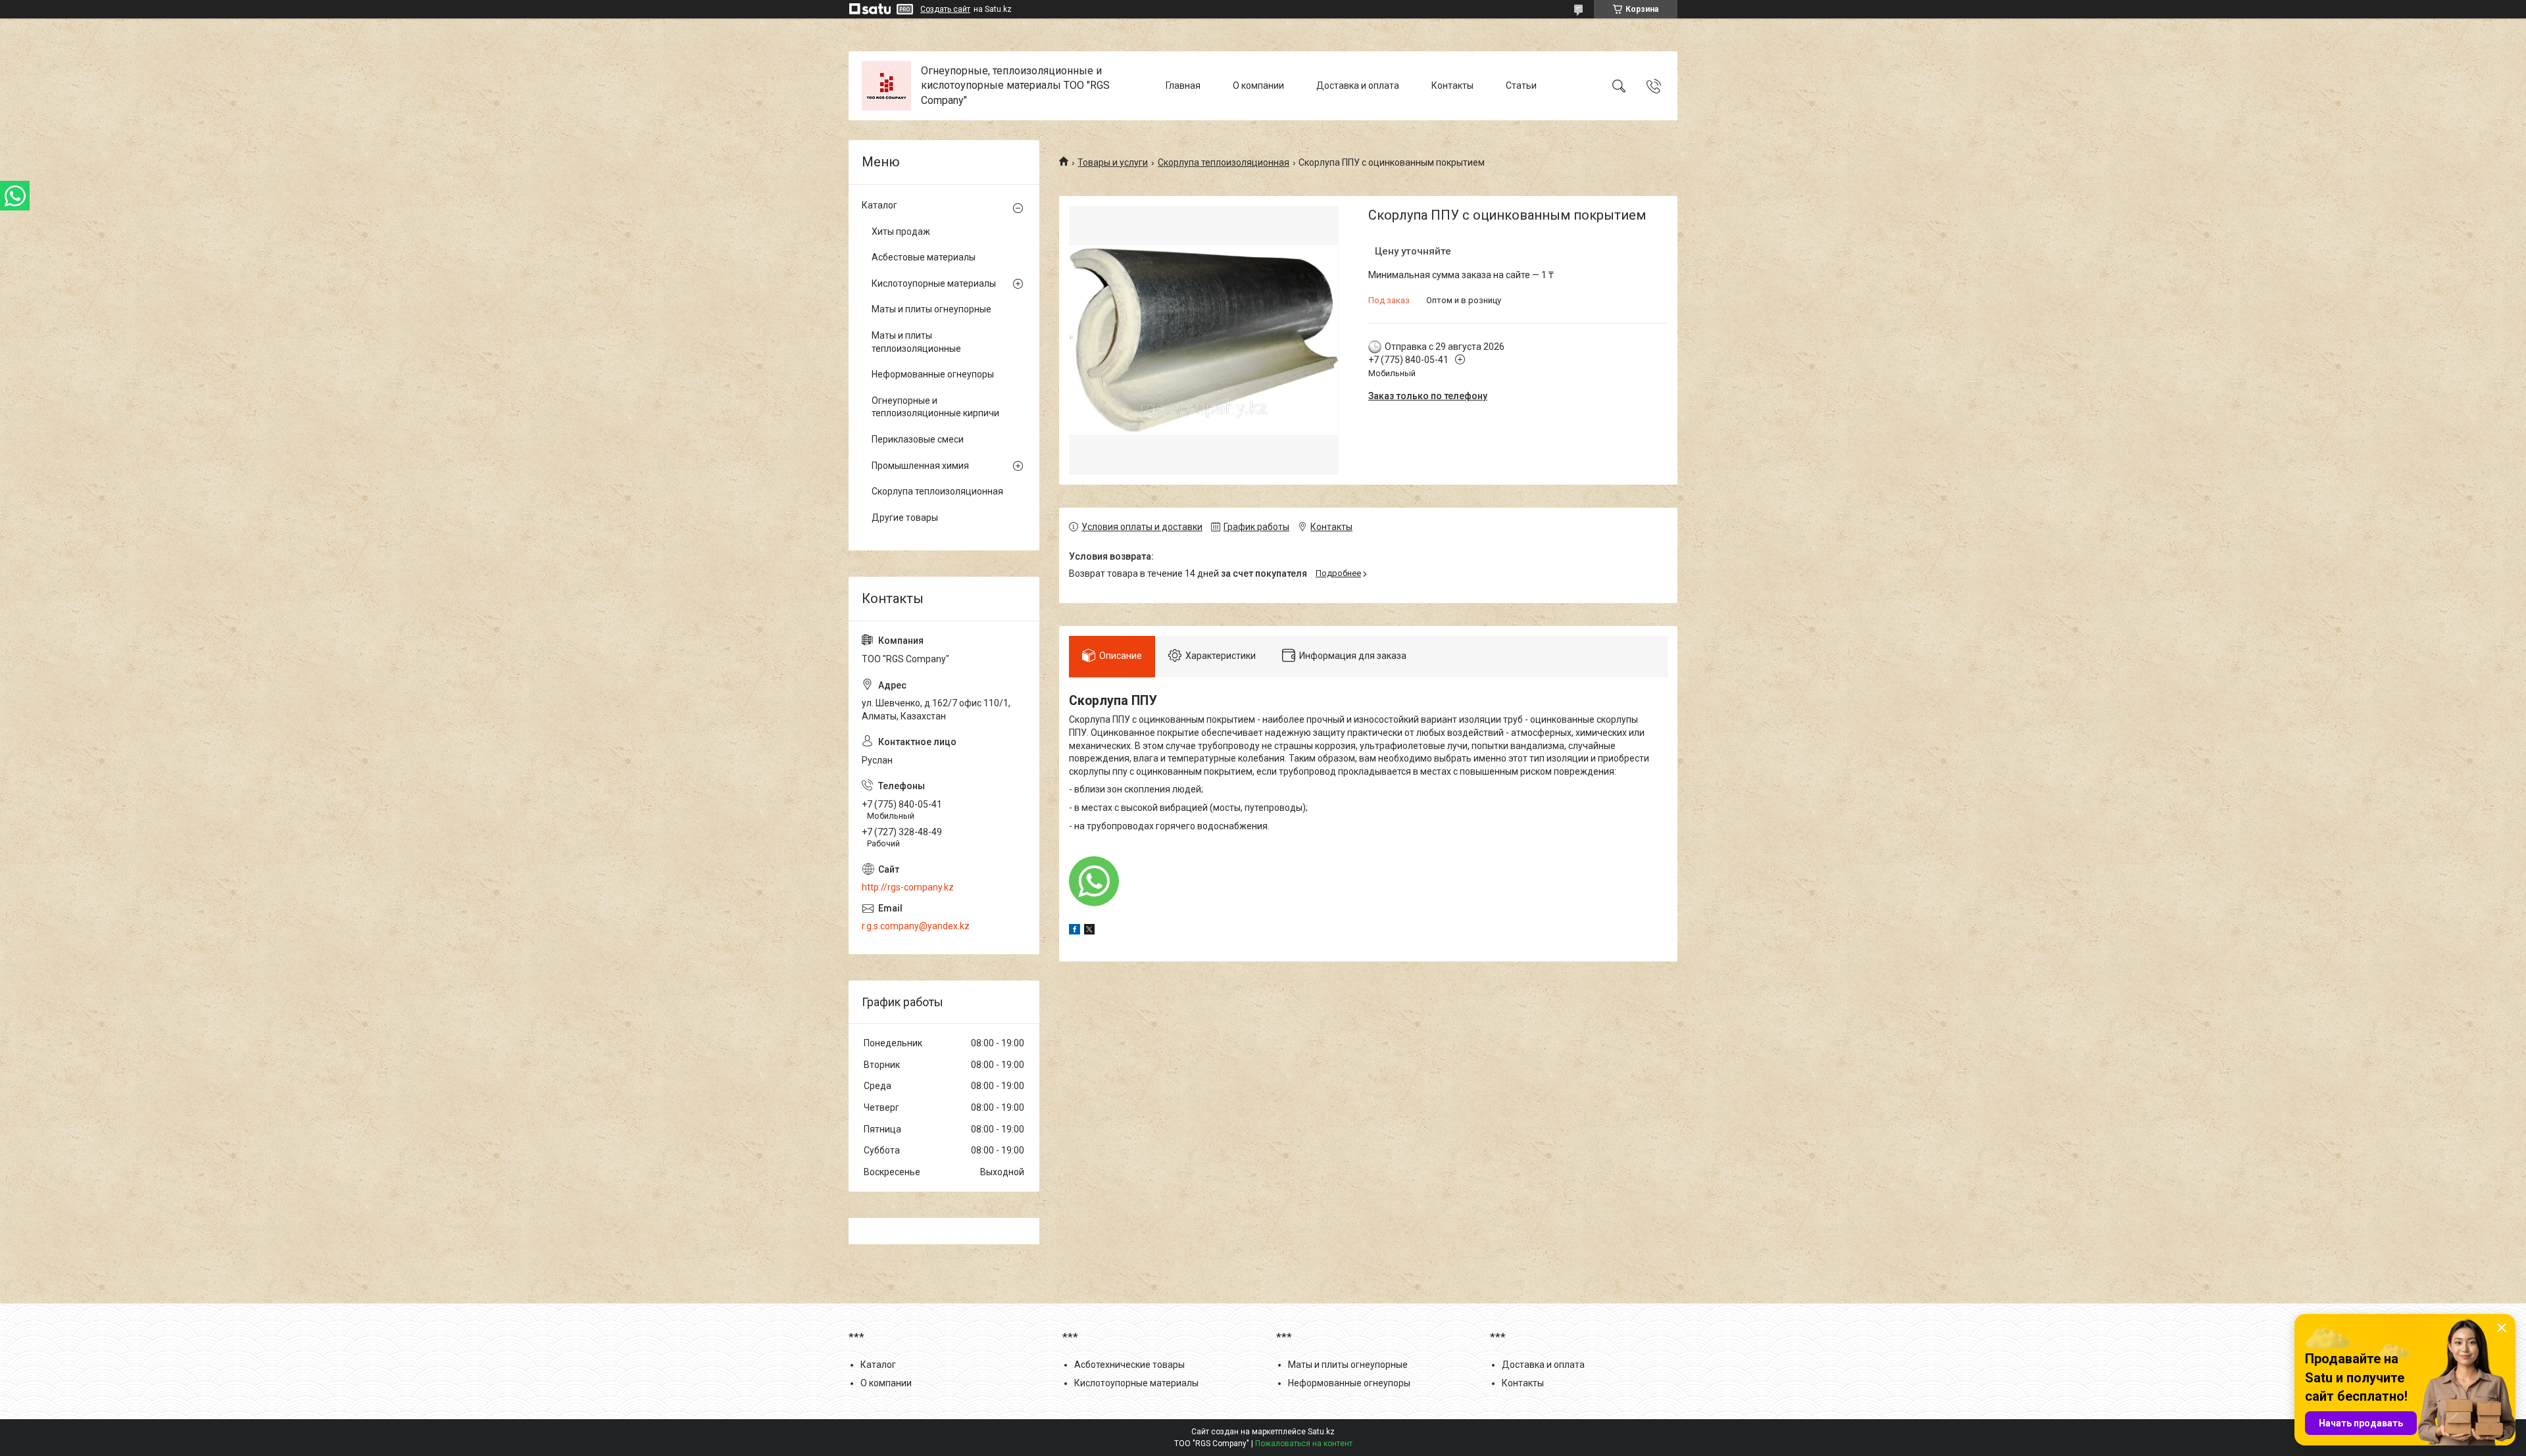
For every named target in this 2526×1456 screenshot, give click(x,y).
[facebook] (1075, 931)
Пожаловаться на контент (1304, 1444)
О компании (1258, 85)
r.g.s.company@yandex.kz (916, 926)
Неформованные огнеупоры (933, 374)
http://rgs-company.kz (908, 887)
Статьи (1521, 85)
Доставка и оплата (1358, 85)
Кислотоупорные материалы (934, 283)
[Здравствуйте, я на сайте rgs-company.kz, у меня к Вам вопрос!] (1094, 881)
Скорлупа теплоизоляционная (1224, 162)
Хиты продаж (901, 231)
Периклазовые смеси (918, 439)
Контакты (1452, 85)
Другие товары (905, 518)
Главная (1183, 85)
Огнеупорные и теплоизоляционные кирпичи (935, 407)
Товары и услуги (1113, 162)
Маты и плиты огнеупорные (931, 309)
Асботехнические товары (1129, 1365)
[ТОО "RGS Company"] (886, 86)
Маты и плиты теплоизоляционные (916, 342)
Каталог (879, 205)
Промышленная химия (920, 466)
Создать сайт (945, 9)
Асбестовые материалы (924, 257)
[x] (1089, 931)
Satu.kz (1321, 1432)
